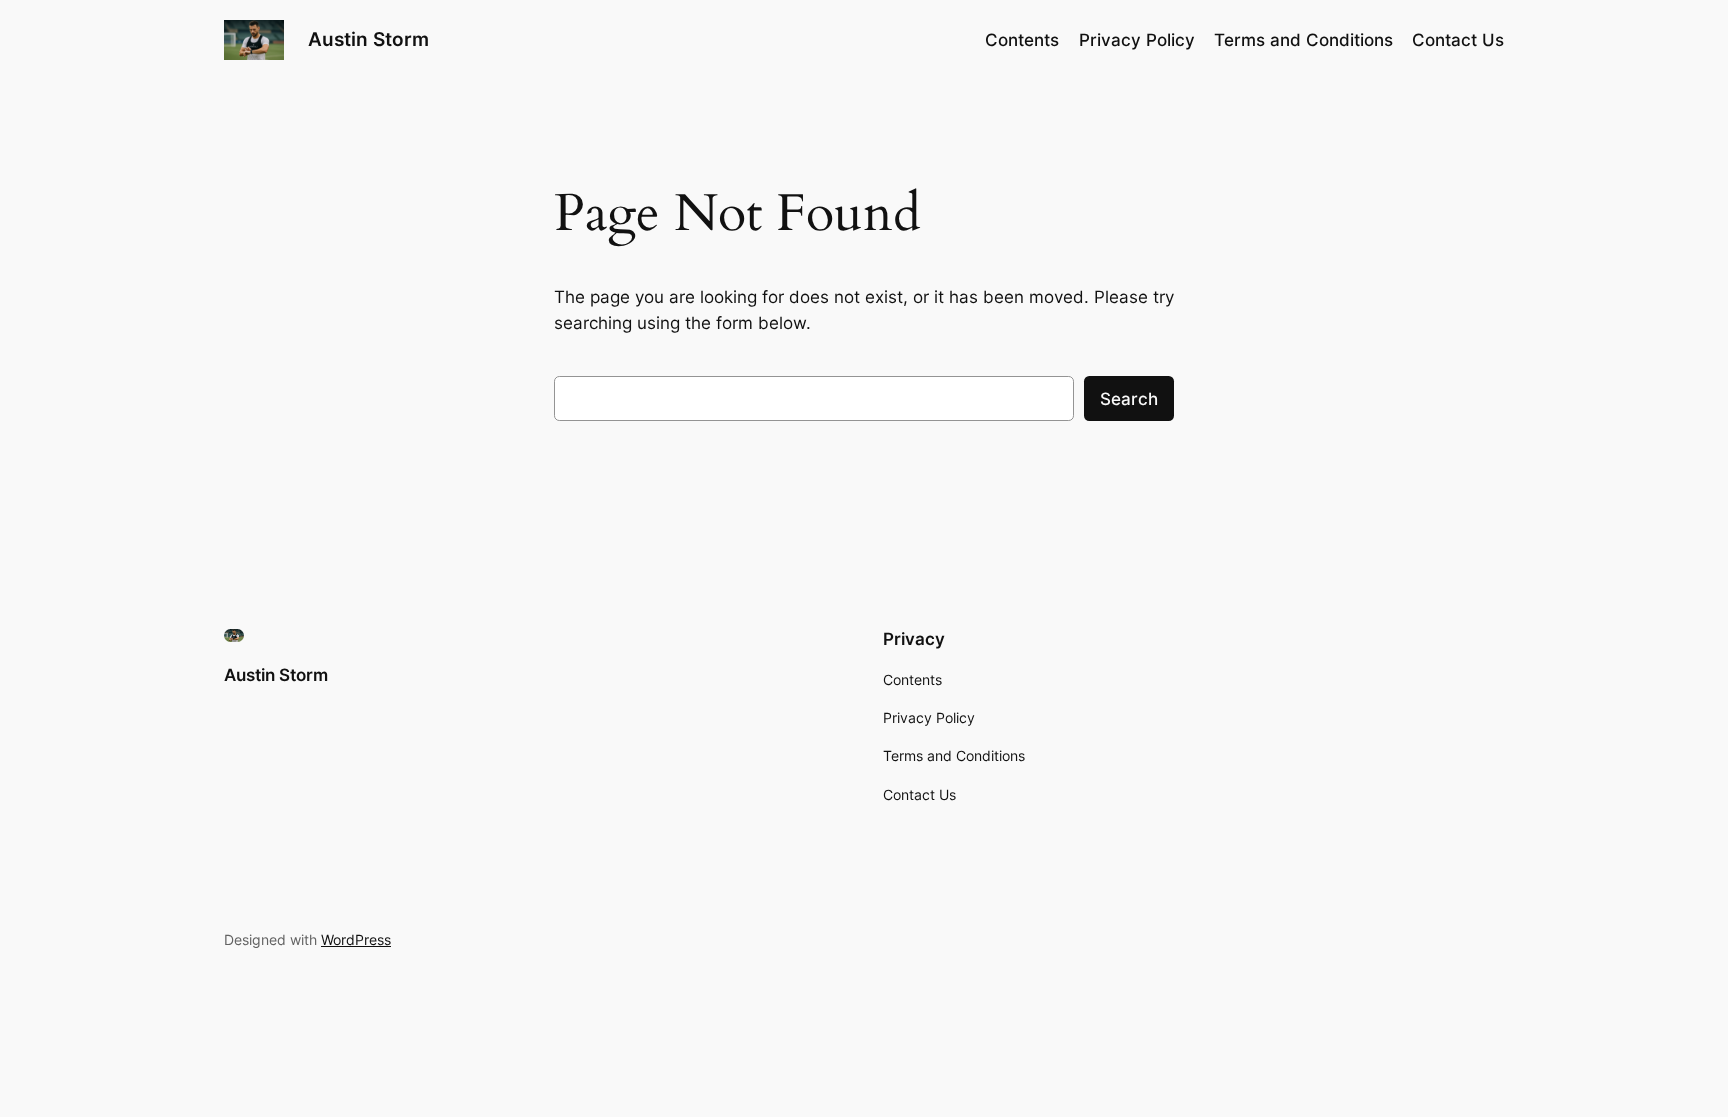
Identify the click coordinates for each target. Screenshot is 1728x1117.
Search (1129, 399)
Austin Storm (368, 39)
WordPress (356, 939)
